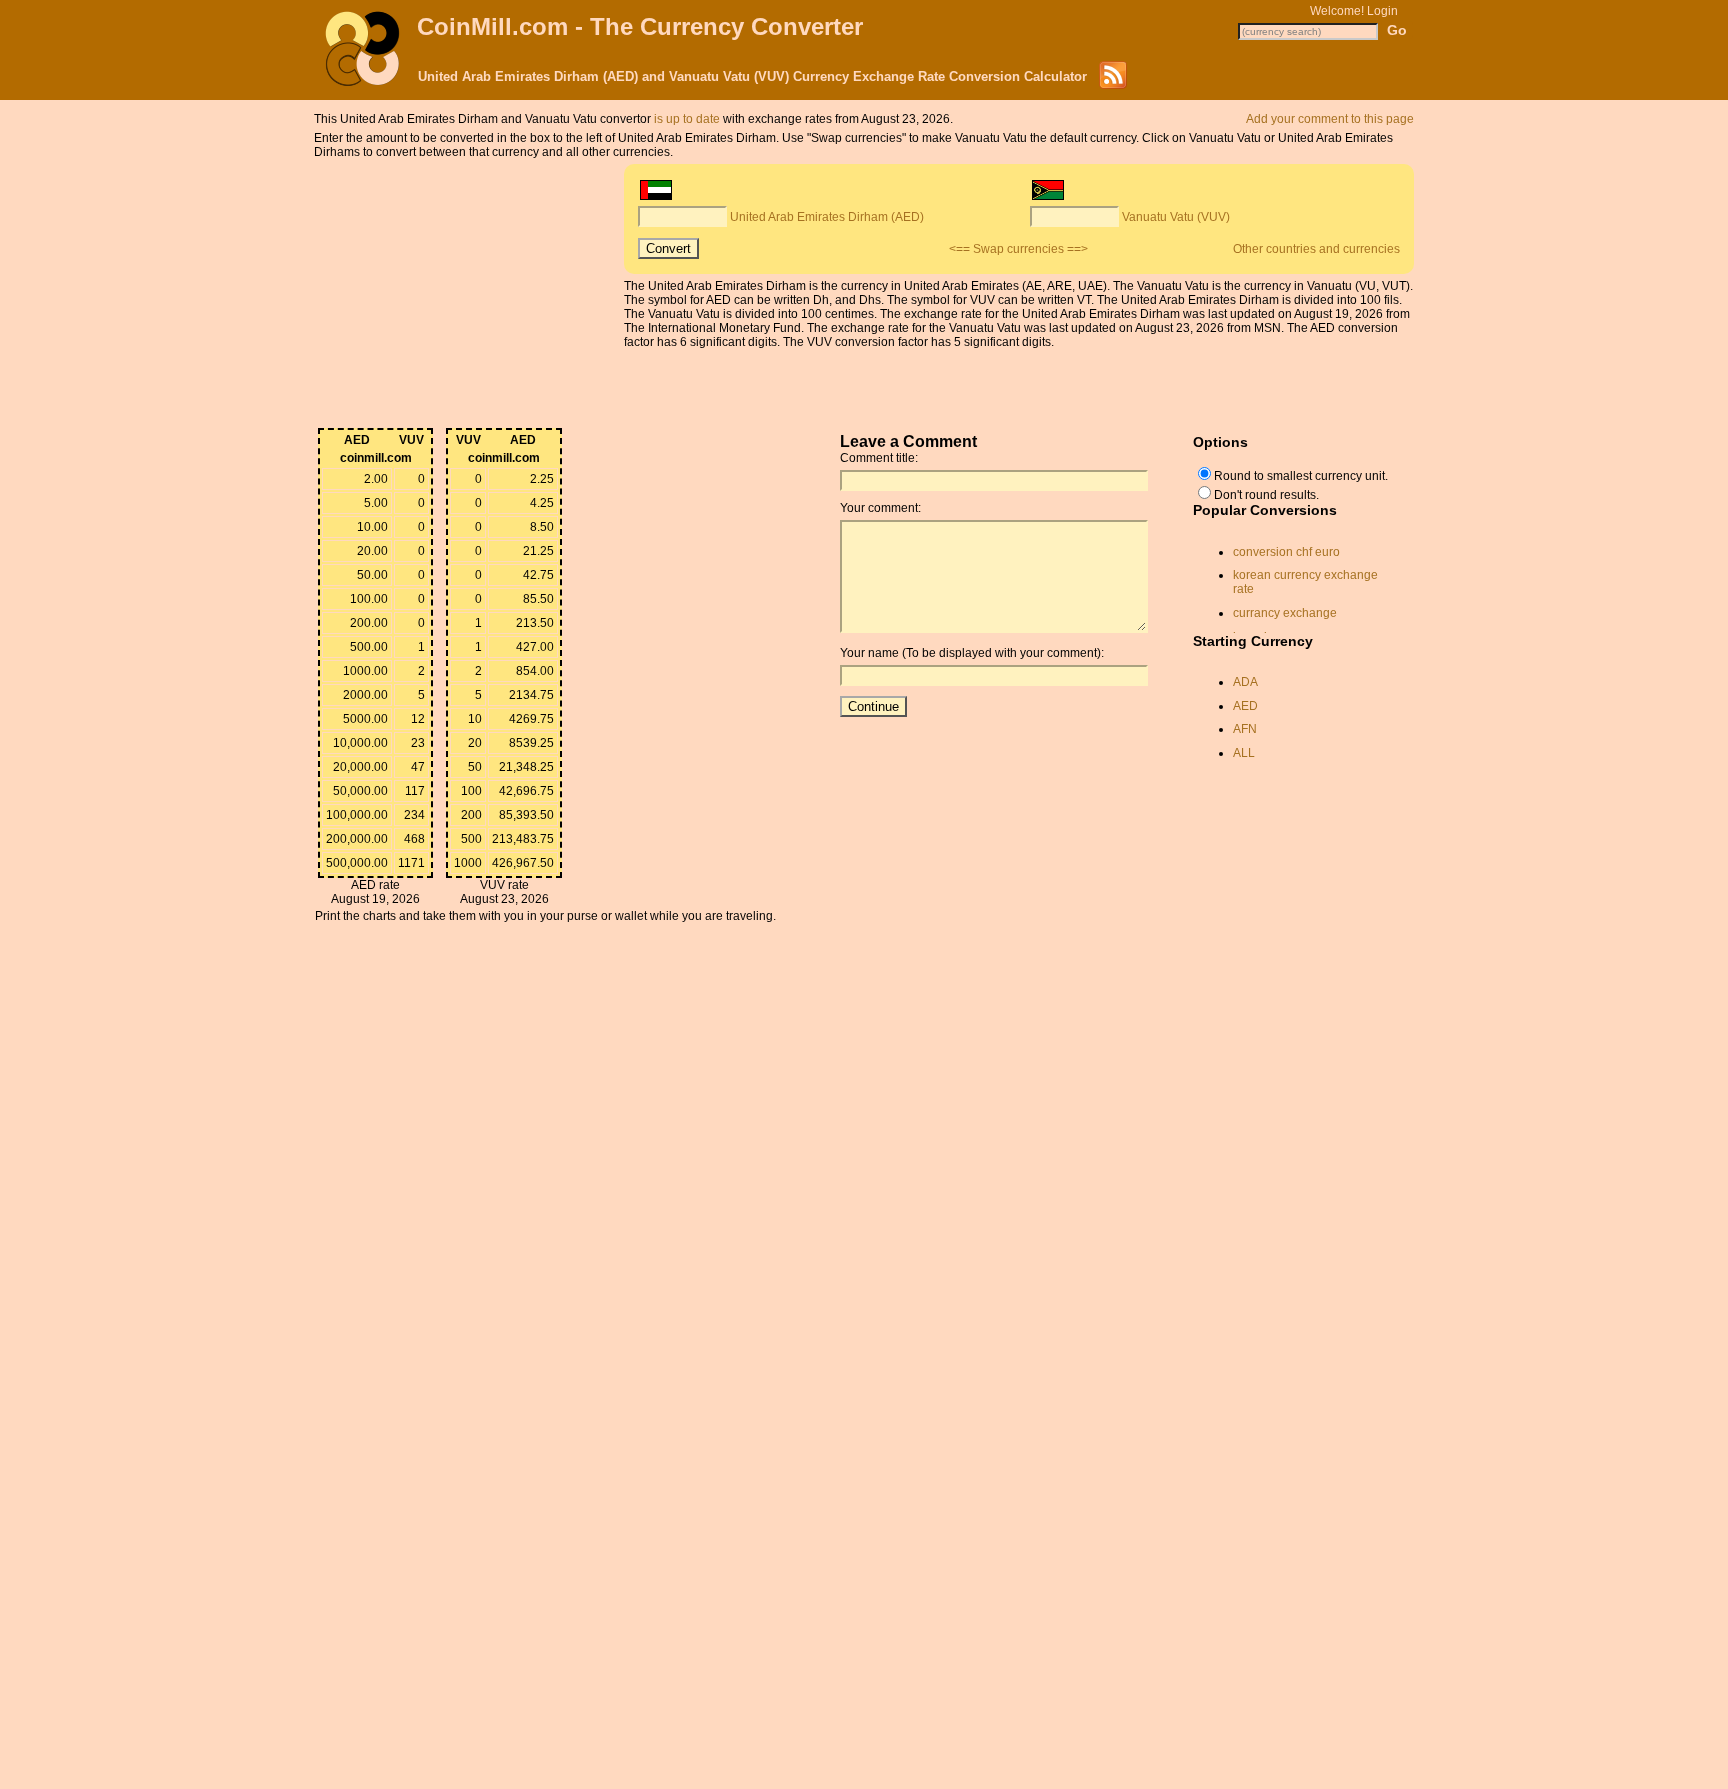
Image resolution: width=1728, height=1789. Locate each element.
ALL (1244, 753)
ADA (1245, 682)
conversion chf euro (1286, 552)
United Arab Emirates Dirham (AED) (827, 217)
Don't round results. (1266, 495)
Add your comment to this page (1330, 119)
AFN (1245, 729)
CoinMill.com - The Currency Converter (640, 26)
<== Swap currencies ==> (1018, 249)
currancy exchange (1285, 613)
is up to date (687, 119)
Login (1382, 11)
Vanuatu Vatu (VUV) (1176, 217)
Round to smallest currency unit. (1301, 476)
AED (1245, 706)
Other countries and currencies (1316, 249)
